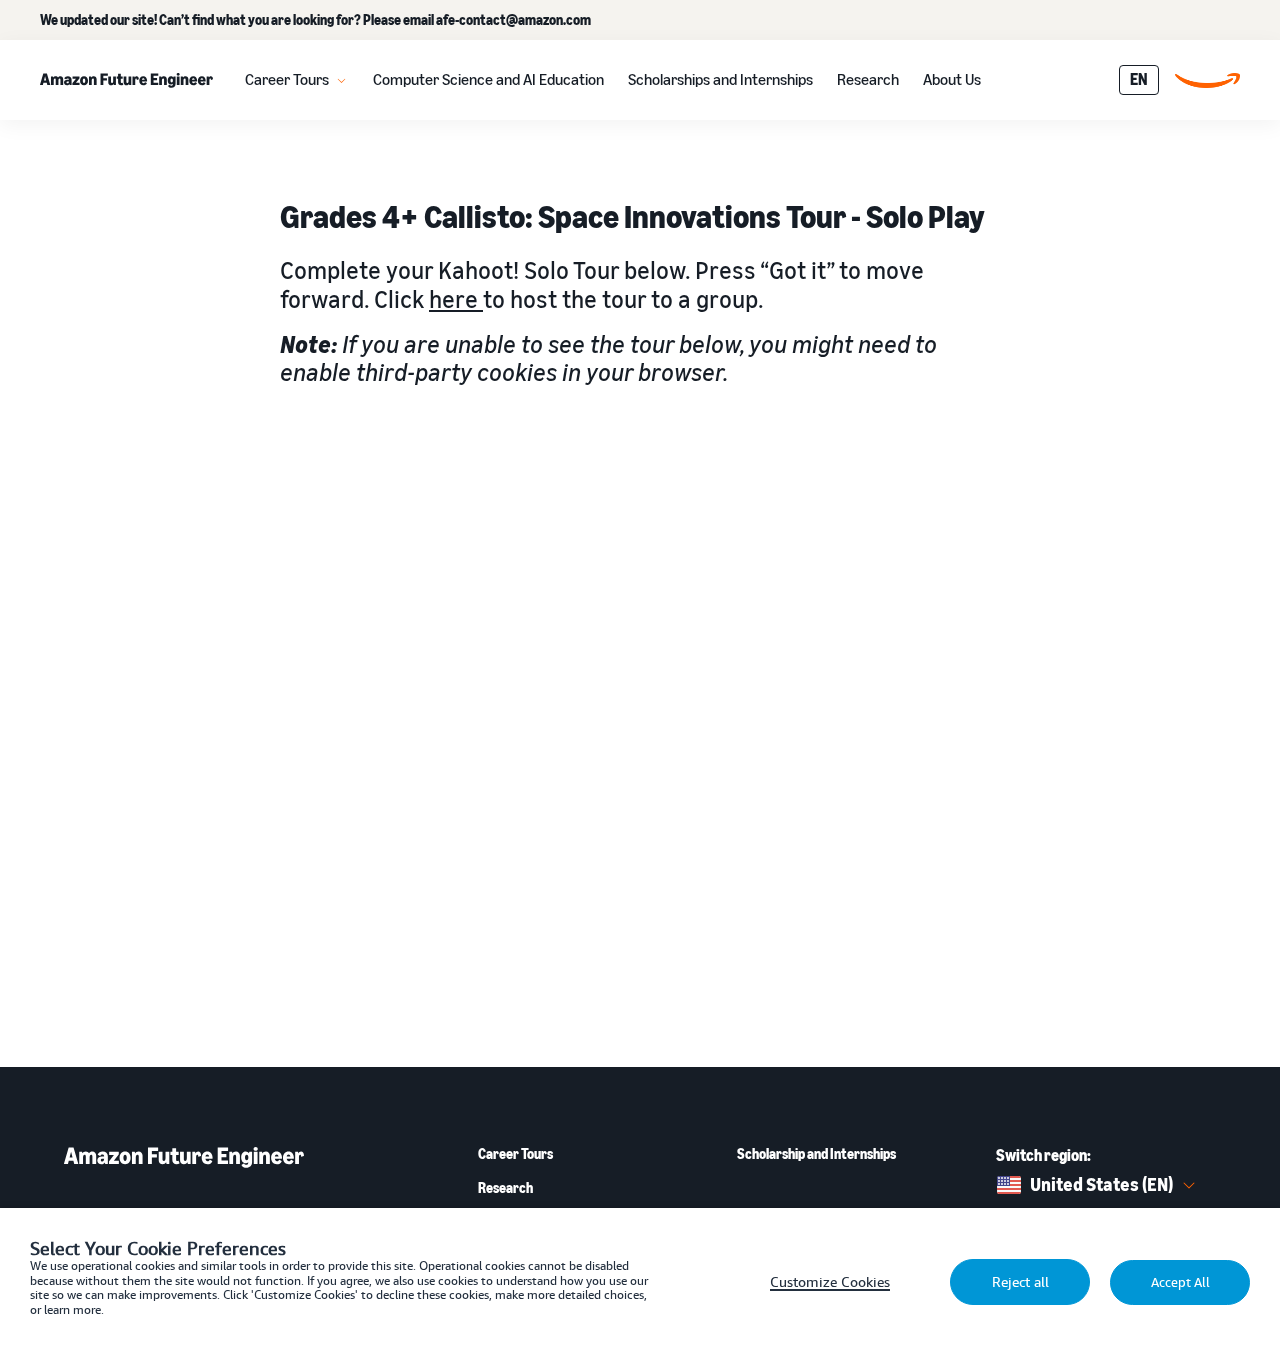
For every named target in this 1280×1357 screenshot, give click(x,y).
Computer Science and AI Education (488, 79)
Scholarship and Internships (816, 1154)
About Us (952, 79)
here (456, 299)
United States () (1101, 1184)
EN (1139, 79)
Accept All (1180, 1282)
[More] (341, 80)
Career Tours (287, 79)
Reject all (1020, 1282)
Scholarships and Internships (720, 79)
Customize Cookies (830, 1282)
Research (868, 79)
